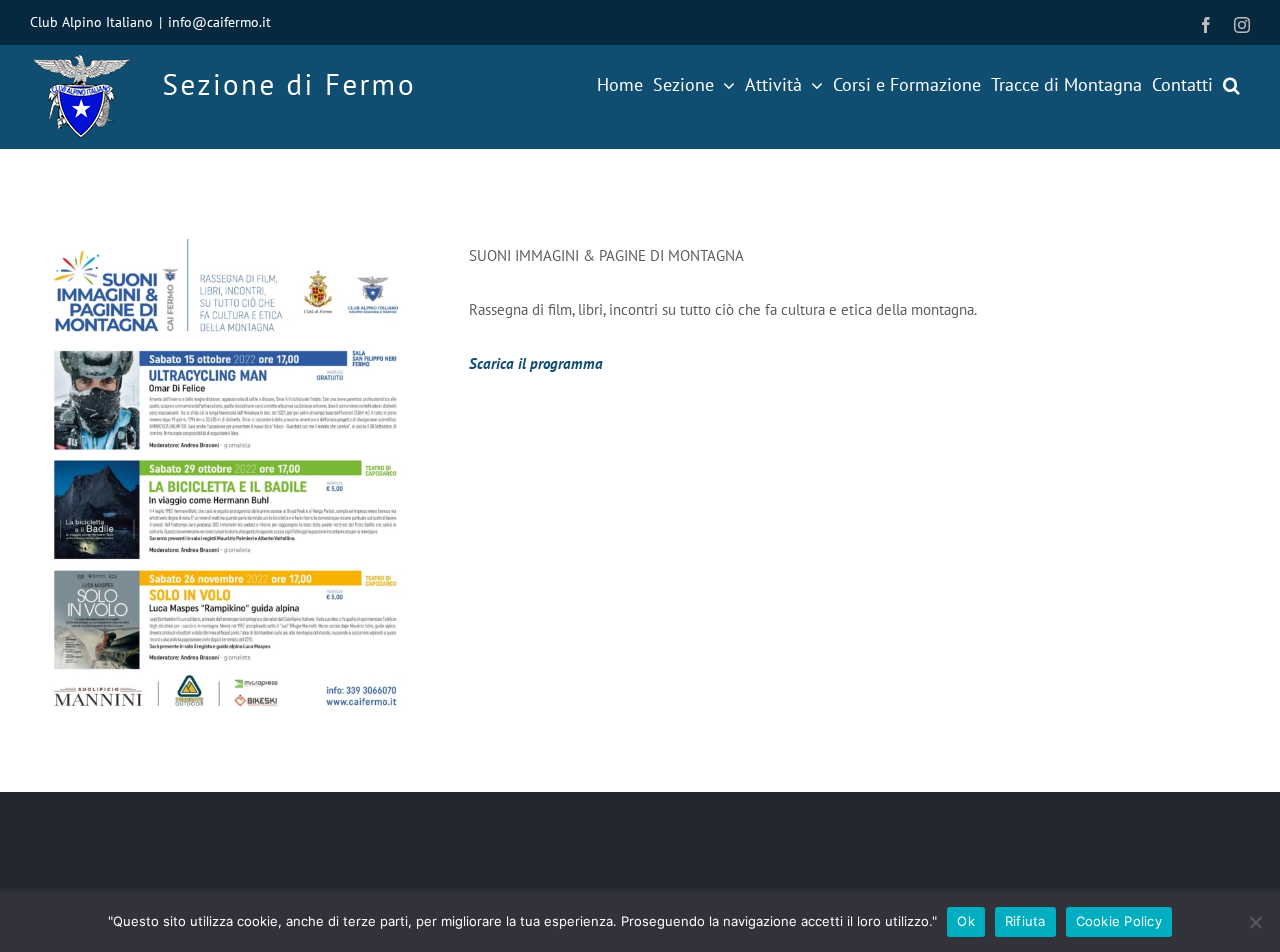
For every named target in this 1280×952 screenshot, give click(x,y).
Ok (966, 921)
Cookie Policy (1119, 921)
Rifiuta (1025, 921)
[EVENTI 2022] (225, 246)
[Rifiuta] (1255, 922)
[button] (1231, 85)
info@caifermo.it (219, 22)
